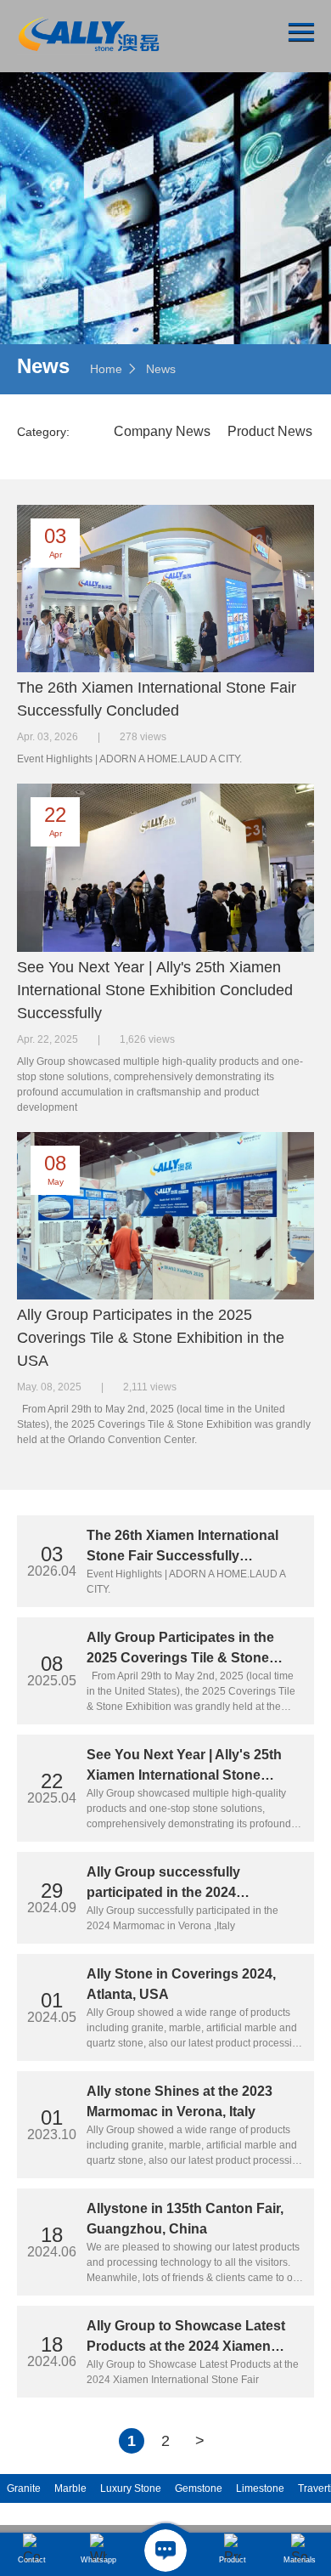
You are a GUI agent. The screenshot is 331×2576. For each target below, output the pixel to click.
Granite (24, 2488)
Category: (43, 432)
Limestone (260, 2488)
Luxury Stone (131, 2488)
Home (106, 369)
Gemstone (199, 2488)
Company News (162, 431)
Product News (270, 431)
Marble (70, 2488)
